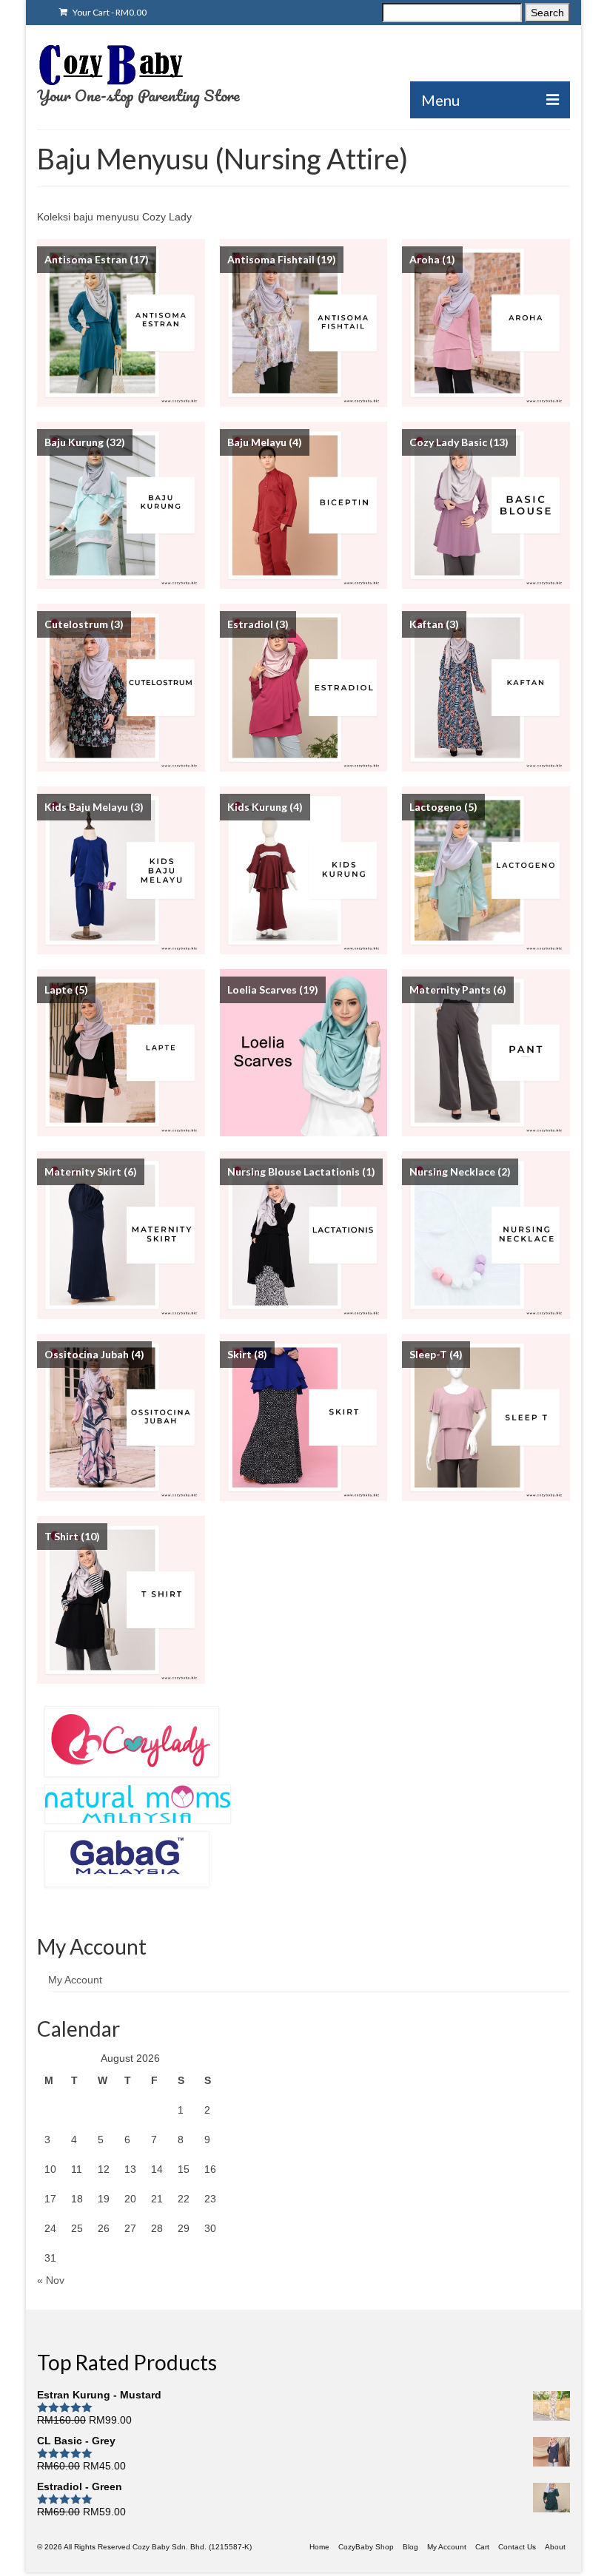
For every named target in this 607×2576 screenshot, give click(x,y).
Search (547, 13)
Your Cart (109, 12)
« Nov (51, 2280)
